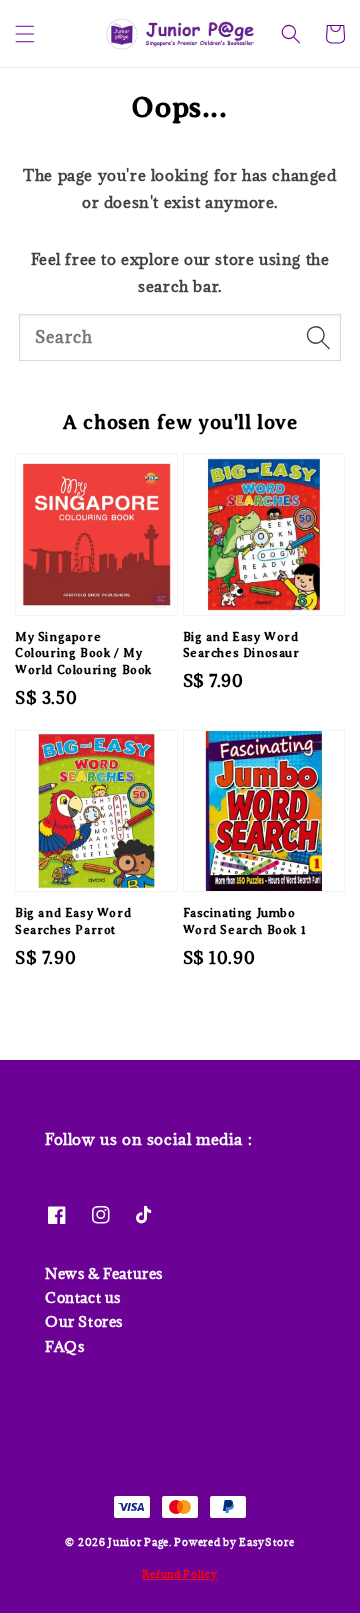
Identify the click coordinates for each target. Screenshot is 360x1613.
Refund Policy (179, 1574)
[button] (25, 34)
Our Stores (84, 1321)
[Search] (318, 337)
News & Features (104, 1273)
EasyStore (266, 1542)
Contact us (83, 1297)
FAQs (64, 1346)
